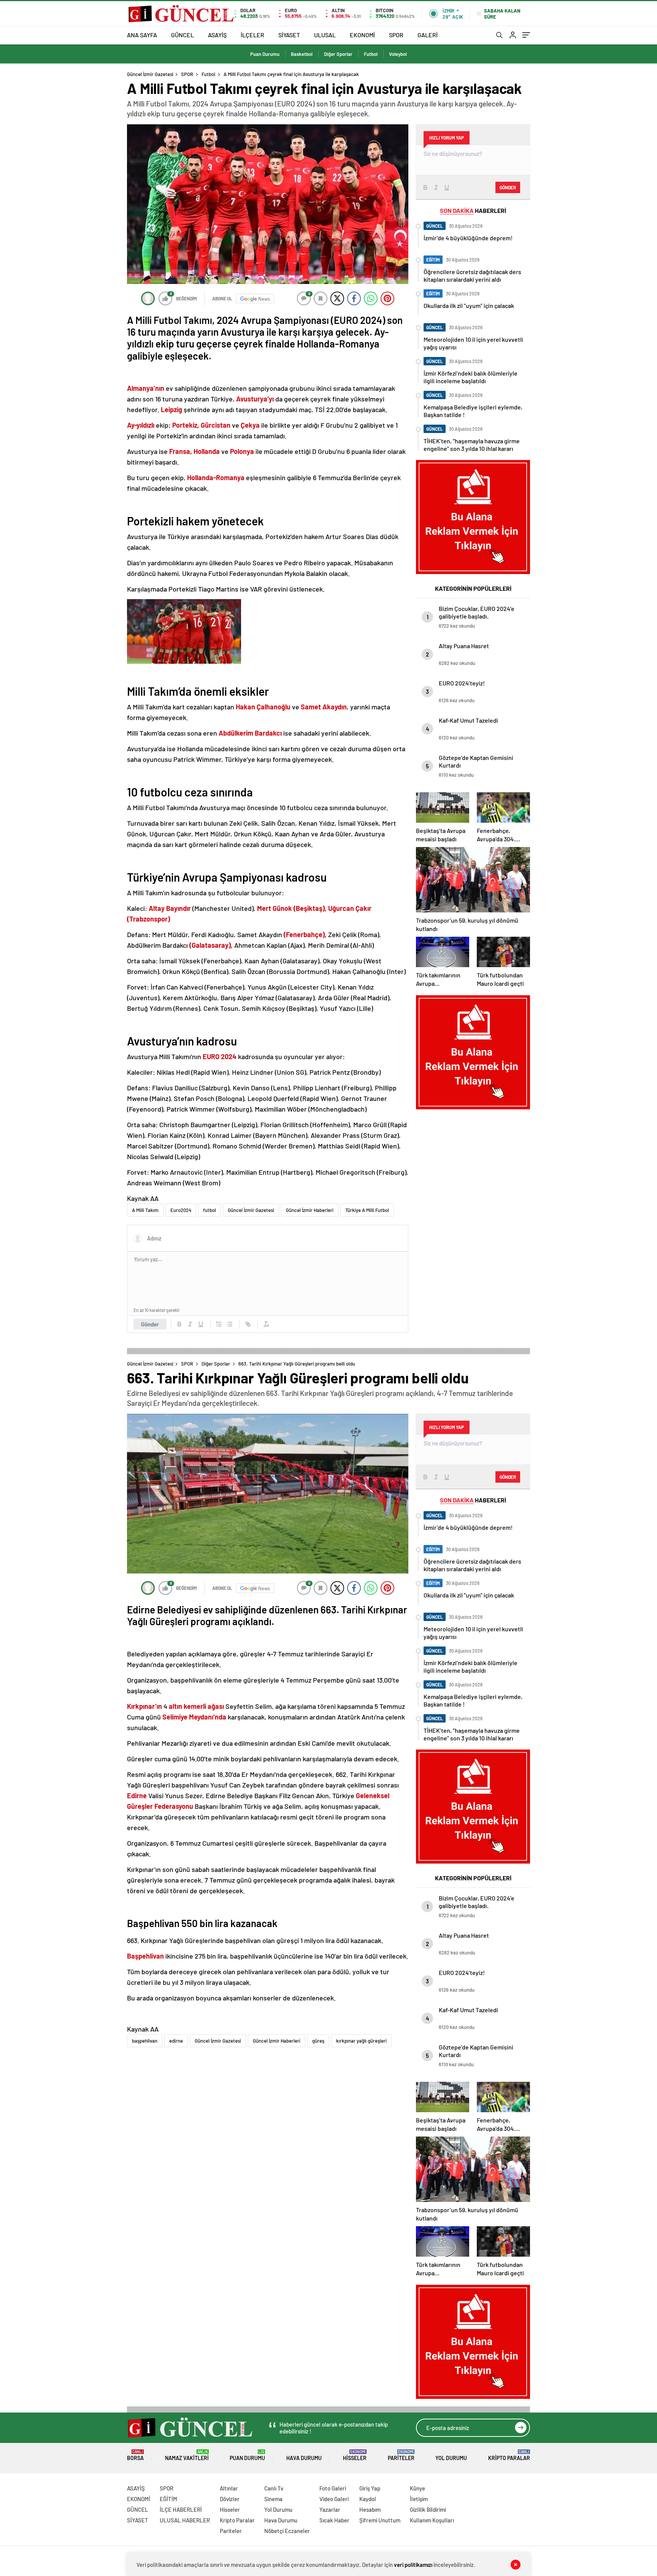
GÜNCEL (182, 35)
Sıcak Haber (334, 2520)
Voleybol (398, 54)
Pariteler (401, 2455)
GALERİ (428, 35)
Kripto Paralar (509, 2455)
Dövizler (230, 2499)
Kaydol (368, 2499)
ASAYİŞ (217, 35)
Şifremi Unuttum (380, 2520)
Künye (417, 2488)
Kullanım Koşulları (432, 2520)
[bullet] (230, 1324)
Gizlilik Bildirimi (428, 2509)
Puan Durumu (265, 54)
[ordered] (219, 1324)
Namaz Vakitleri (187, 2455)
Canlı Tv (274, 2488)
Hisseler (355, 2455)
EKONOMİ (362, 35)
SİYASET (289, 35)
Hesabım (370, 2509)
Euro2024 (181, 1210)
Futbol (371, 54)
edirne (176, 2041)
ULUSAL (325, 35)
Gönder (150, 1324)
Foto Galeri (333, 2488)
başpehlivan (145, 2041)
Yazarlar (330, 2509)
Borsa (135, 2455)
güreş (318, 2041)
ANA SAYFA (142, 35)
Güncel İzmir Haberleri (310, 1210)
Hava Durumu (304, 2458)
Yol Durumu (451, 2458)
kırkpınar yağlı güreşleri (361, 2041)
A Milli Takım (145, 1210)
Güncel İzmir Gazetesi (150, 74)
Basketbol (302, 54)
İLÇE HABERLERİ (181, 2509)
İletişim (419, 2499)
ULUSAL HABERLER (185, 2520)
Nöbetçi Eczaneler (287, 2531)
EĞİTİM (168, 2499)
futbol (209, 1210)
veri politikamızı (413, 2565)
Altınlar (229, 2488)
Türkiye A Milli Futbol (367, 1210)
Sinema (273, 2499)
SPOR (396, 35)
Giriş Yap (370, 2488)
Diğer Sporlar (338, 54)
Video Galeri (334, 2499)
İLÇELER (252, 35)
